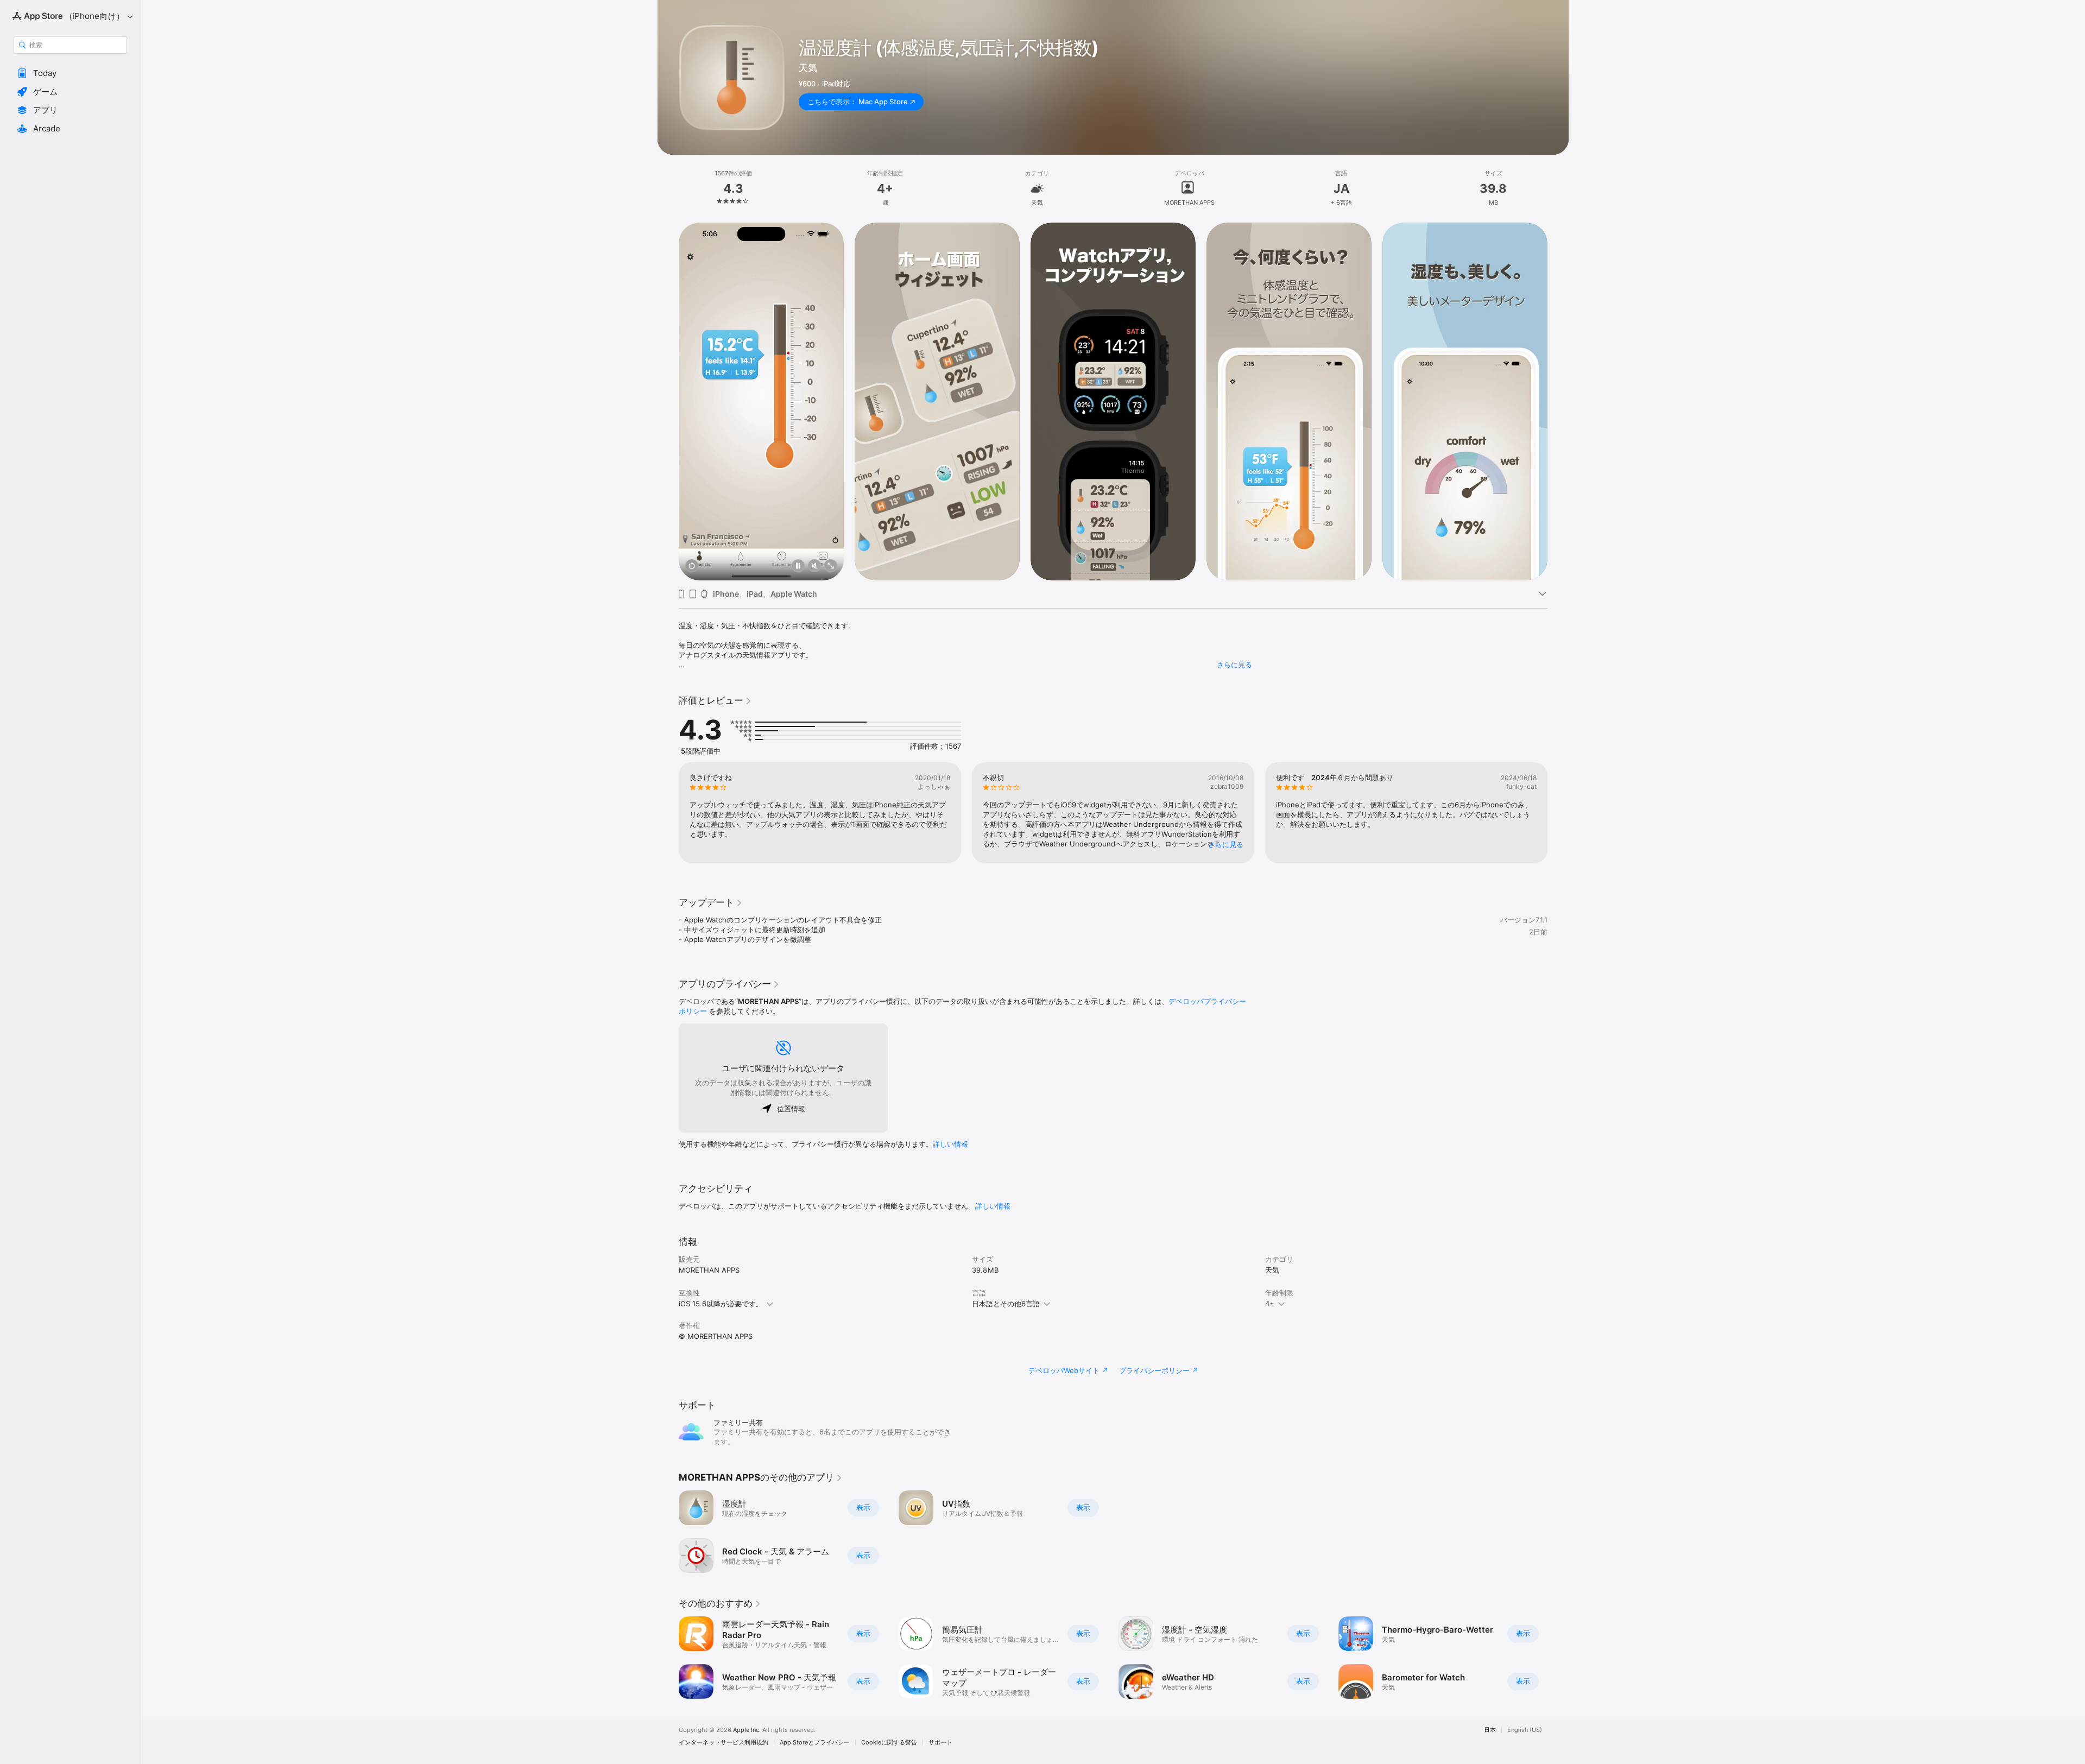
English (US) (1525, 1730)
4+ (1270, 1304)
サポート (940, 1743)
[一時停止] (798, 567)
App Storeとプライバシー (815, 1743)
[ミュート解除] (814, 567)
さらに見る (1234, 665)
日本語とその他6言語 (1006, 1304)
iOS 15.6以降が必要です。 (721, 1304)
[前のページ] (668, 401)
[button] (70, 73)
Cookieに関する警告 (889, 1743)
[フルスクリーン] (831, 567)
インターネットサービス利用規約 (724, 1743)
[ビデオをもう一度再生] (692, 567)
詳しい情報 (950, 1144)
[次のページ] (1558, 401)
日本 (1490, 1730)
